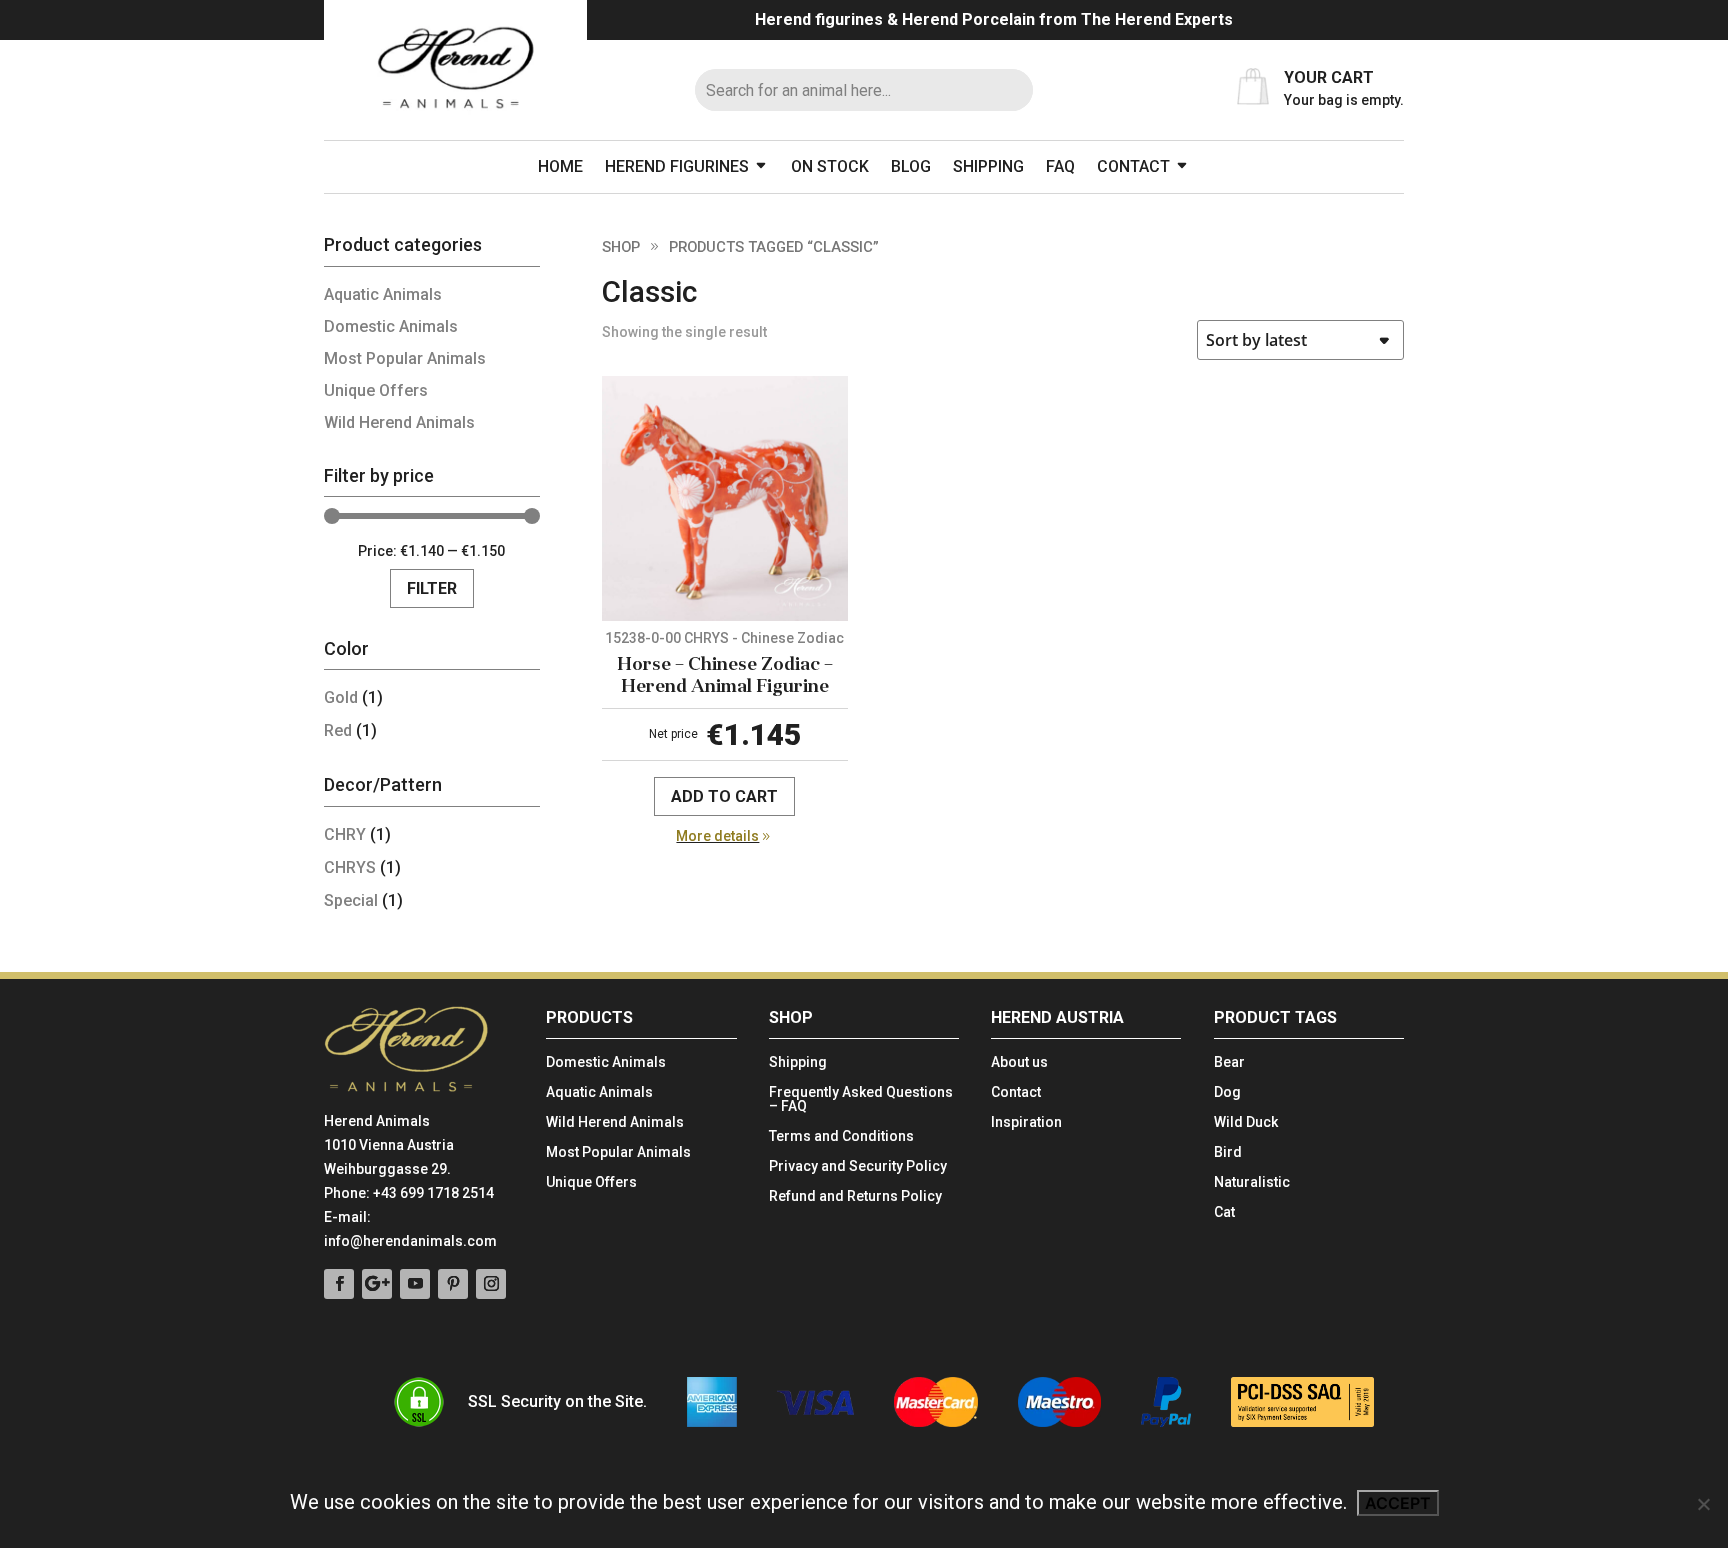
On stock (830, 166)
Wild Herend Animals (399, 422)
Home (560, 166)
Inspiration (1026, 1122)
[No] (1703, 1504)
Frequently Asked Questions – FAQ (861, 1099)
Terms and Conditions (841, 1136)
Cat (1224, 1212)
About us (1019, 1062)
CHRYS (350, 867)
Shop (621, 247)
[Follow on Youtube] (415, 1284)
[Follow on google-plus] (377, 1284)
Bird (1228, 1152)
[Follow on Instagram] (491, 1284)
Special (351, 900)
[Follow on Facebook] (339, 1284)
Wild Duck (1246, 1122)
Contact (1133, 166)
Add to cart (724, 796)
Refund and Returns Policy (855, 1196)
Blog (911, 166)
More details (717, 836)
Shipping (988, 166)
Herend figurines (677, 166)
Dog (1227, 1092)
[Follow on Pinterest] (453, 1284)
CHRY (345, 834)
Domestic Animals (391, 326)
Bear (1229, 1062)
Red (338, 730)
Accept (1398, 1503)
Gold (341, 697)
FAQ (1060, 166)
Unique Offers (376, 390)
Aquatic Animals (383, 294)
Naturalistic (1252, 1182)
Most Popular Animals (405, 358)
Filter (432, 588)
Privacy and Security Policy (858, 1166)
